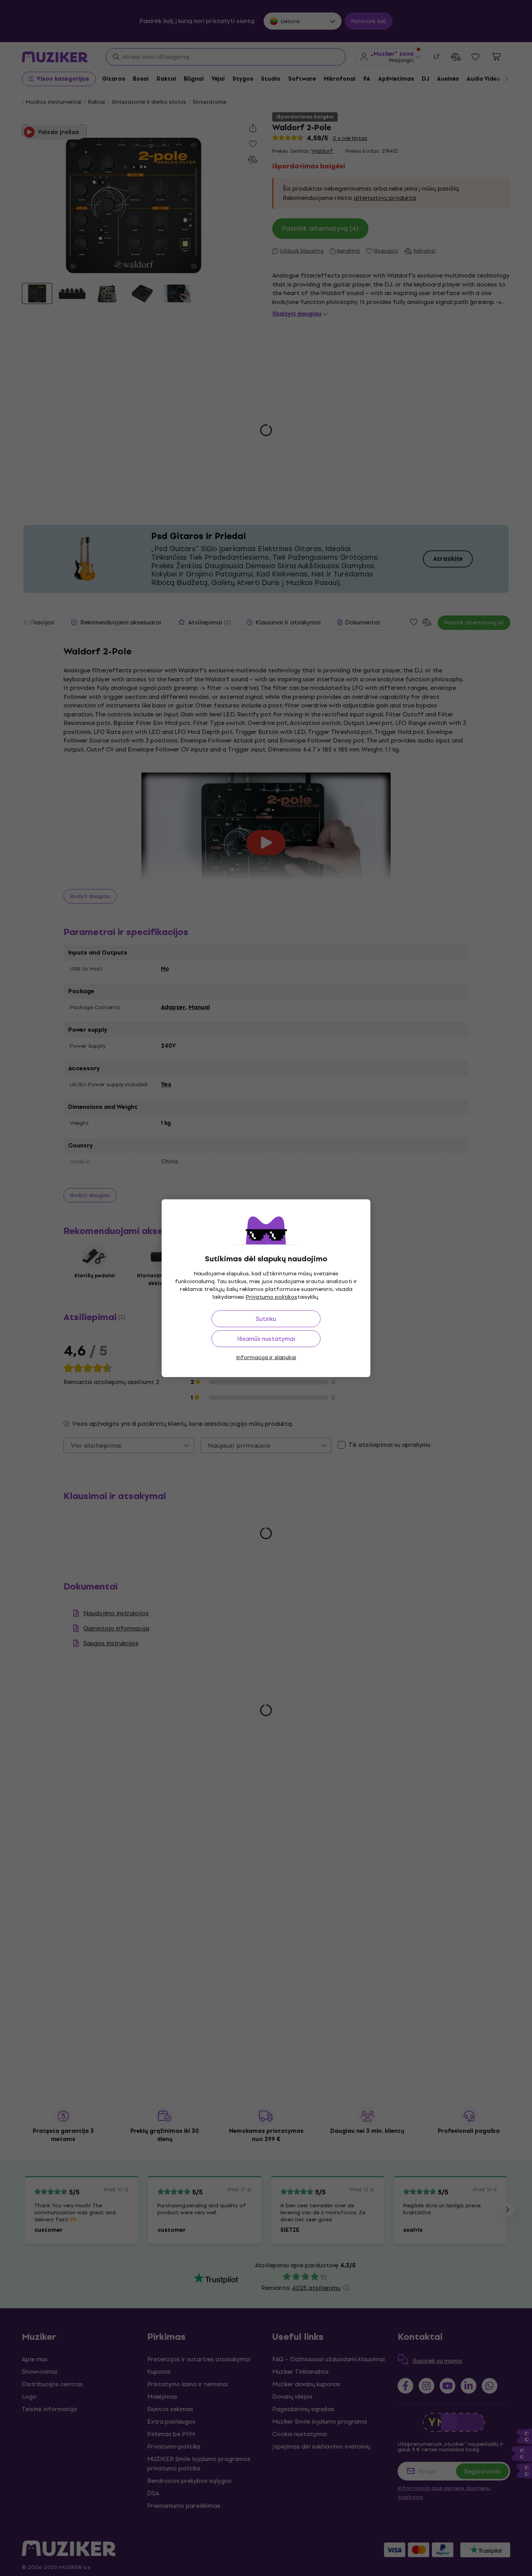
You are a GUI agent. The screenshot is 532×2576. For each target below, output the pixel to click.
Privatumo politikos (271, 1297)
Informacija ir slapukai (266, 1357)
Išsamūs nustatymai (266, 1339)
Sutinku (266, 1319)
